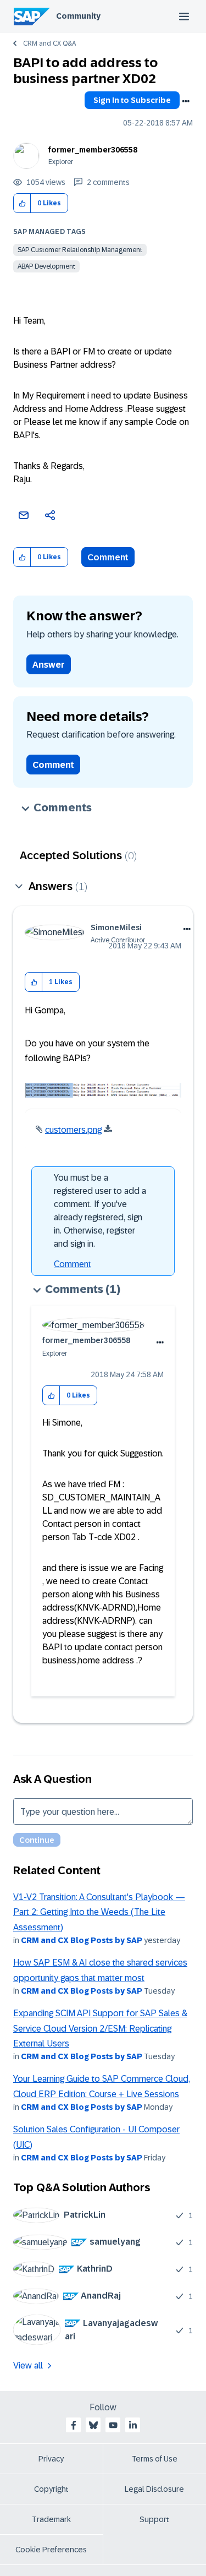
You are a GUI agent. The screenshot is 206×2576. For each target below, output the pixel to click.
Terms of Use (155, 2459)
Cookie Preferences (51, 2550)
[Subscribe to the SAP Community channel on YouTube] (113, 2425)
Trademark (51, 2519)
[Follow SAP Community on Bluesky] (93, 2425)
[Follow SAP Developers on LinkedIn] (133, 2425)
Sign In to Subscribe (132, 100)
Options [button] (186, 101)
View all (28, 2365)
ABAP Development (46, 266)
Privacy (51, 2459)
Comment (108, 557)
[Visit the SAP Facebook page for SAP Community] (74, 2425)
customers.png (73, 1130)
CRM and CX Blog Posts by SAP (82, 1940)
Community (78, 16)
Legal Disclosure (154, 2489)
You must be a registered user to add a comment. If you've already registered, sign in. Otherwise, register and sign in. (100, 1211)
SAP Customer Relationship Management (80, 250)
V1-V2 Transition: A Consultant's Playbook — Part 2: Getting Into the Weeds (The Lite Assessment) (99, 1912)
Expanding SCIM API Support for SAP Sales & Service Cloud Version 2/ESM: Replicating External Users (100, 2028)
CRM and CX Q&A (49, 43)
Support (154, 2519)
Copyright (51, 2489)
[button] (22, 203)
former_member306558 (93, 150)
